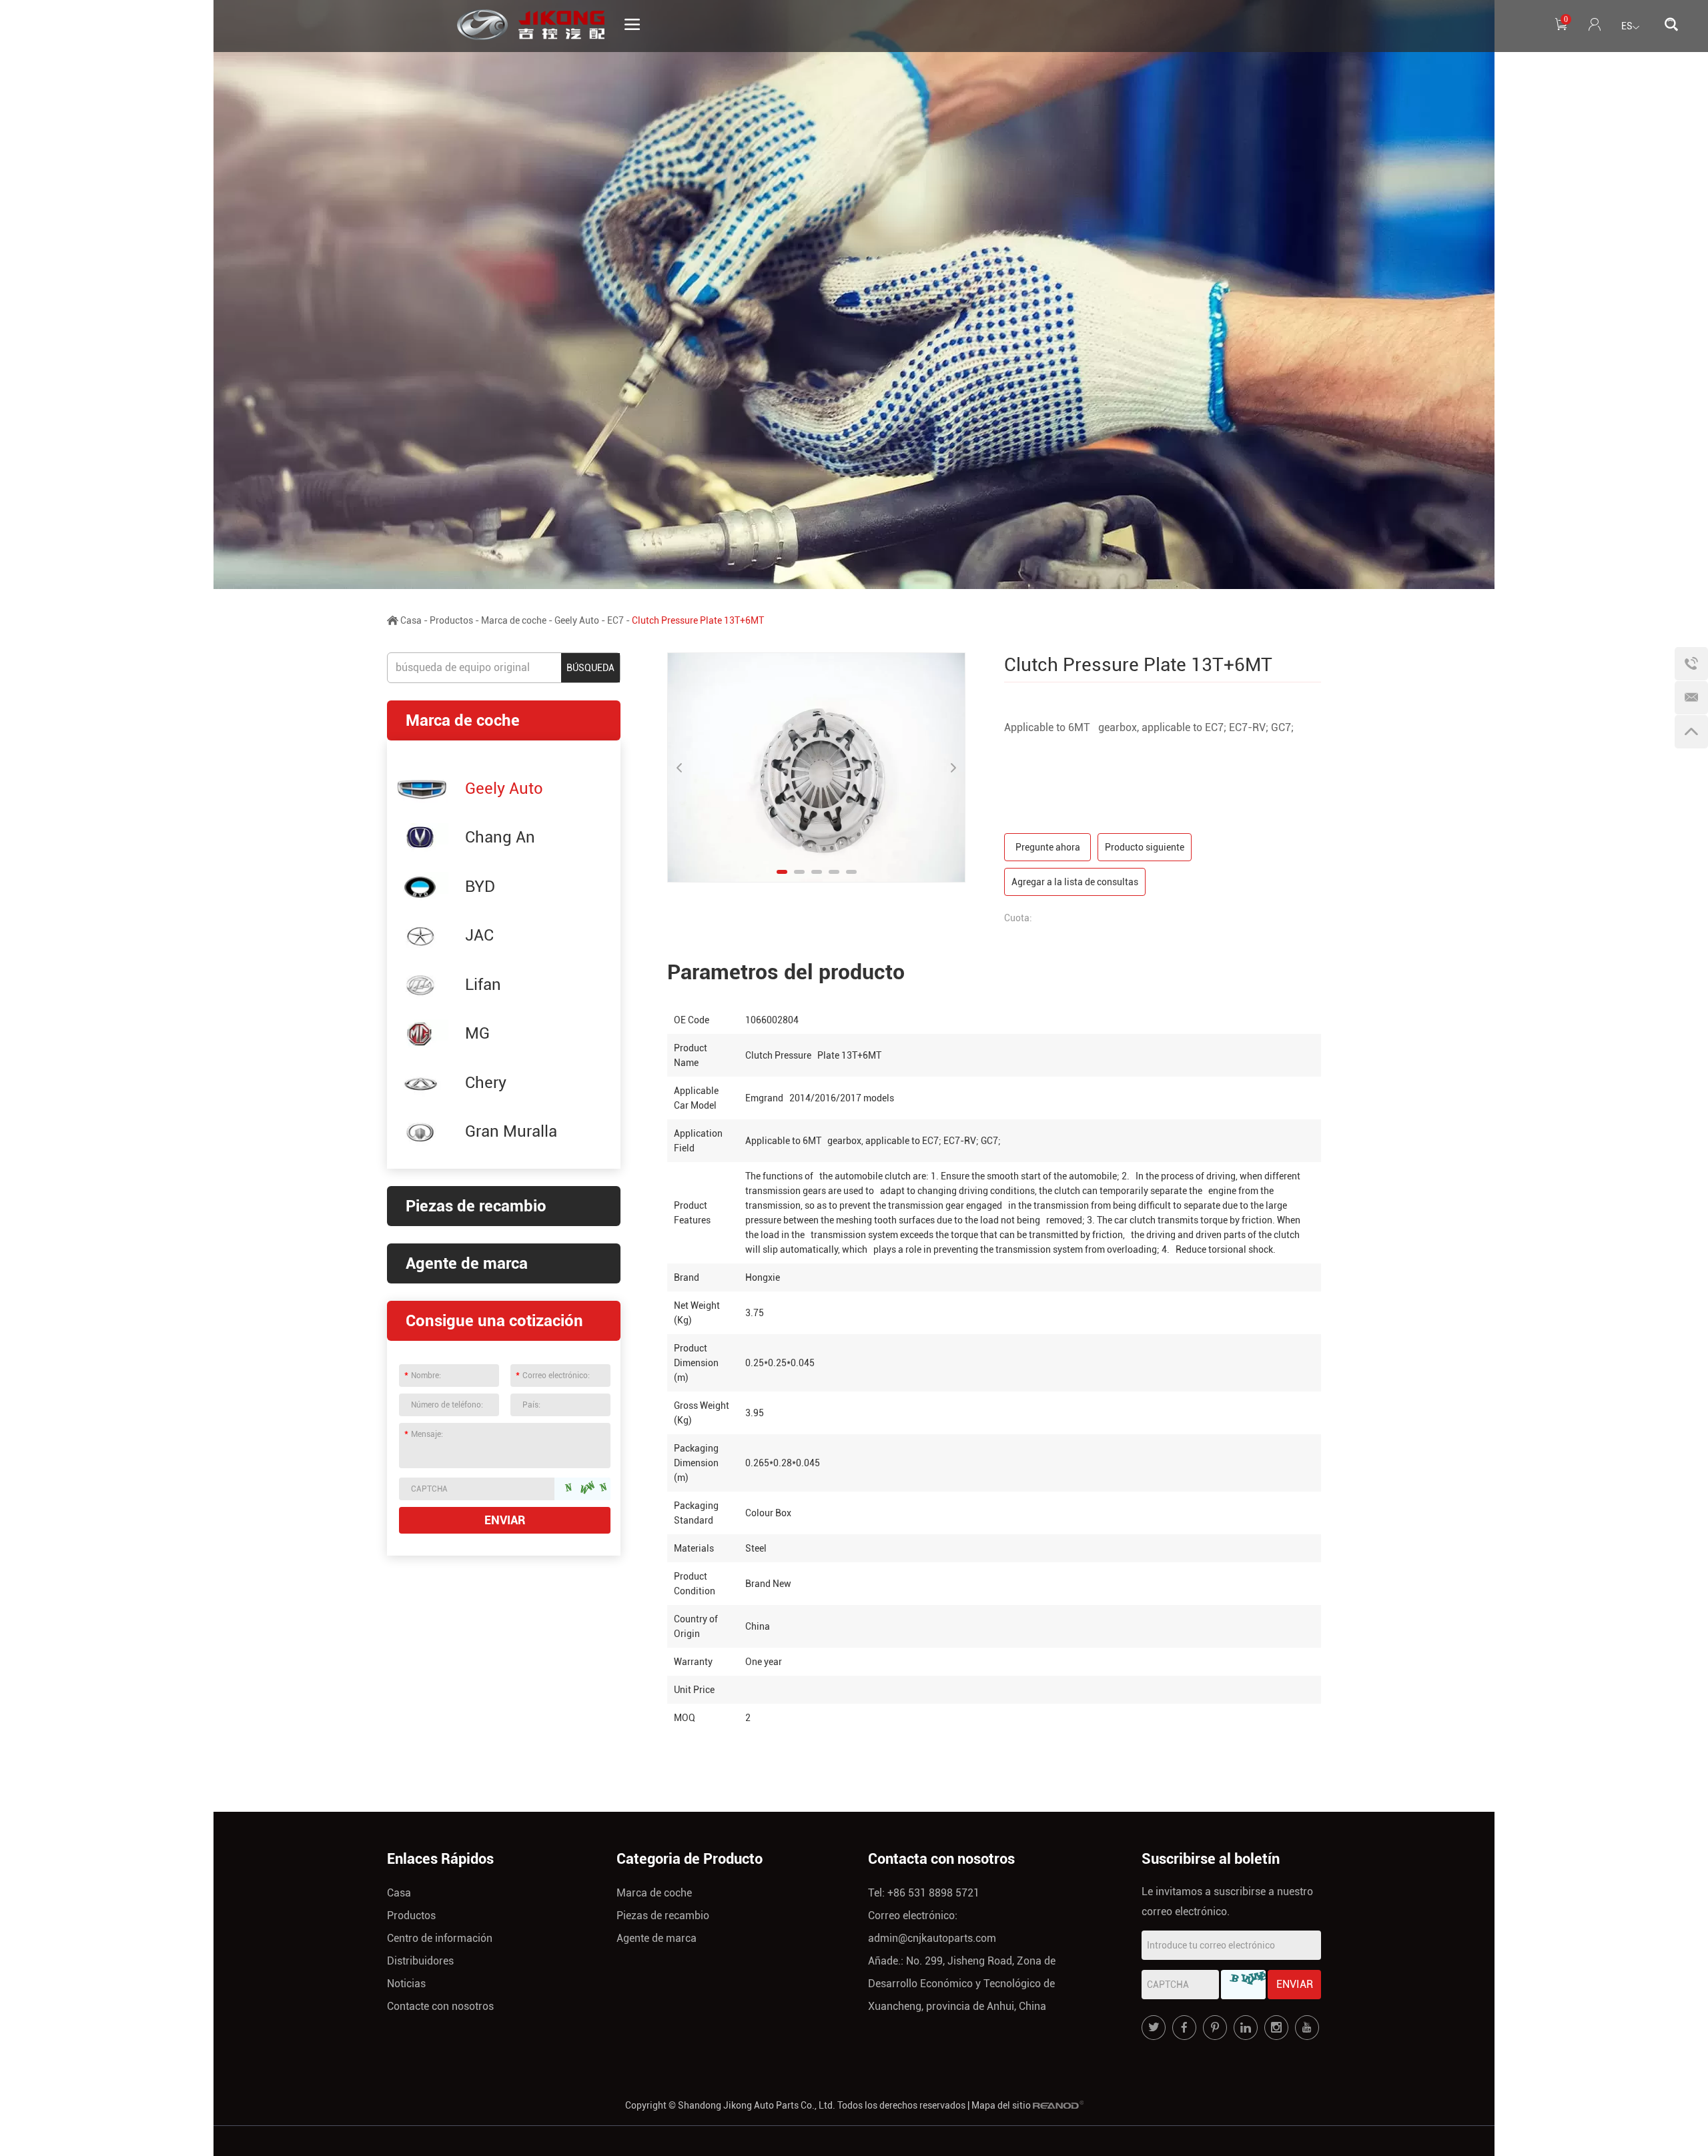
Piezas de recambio (476, 1206)
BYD (480, 887)
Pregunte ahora (1048, 847)
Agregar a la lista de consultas (1075, 882)
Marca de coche (514, 620)
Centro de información (440, 1938)
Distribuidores (420, 1961)
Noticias (406, 1984)
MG (477, 1033)
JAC (479, 935)
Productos (451, 620)
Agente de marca (467, 1263)
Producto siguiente (1145, 847)
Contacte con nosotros (440, 2006)
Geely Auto (577, 620)
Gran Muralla (511, 1131)
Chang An (500, 837)
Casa (411, 620)
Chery (486, 1083)
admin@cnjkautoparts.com (932, 1938)
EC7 (615, 620)
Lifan (483, 985)
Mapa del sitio (1001, 2105)
